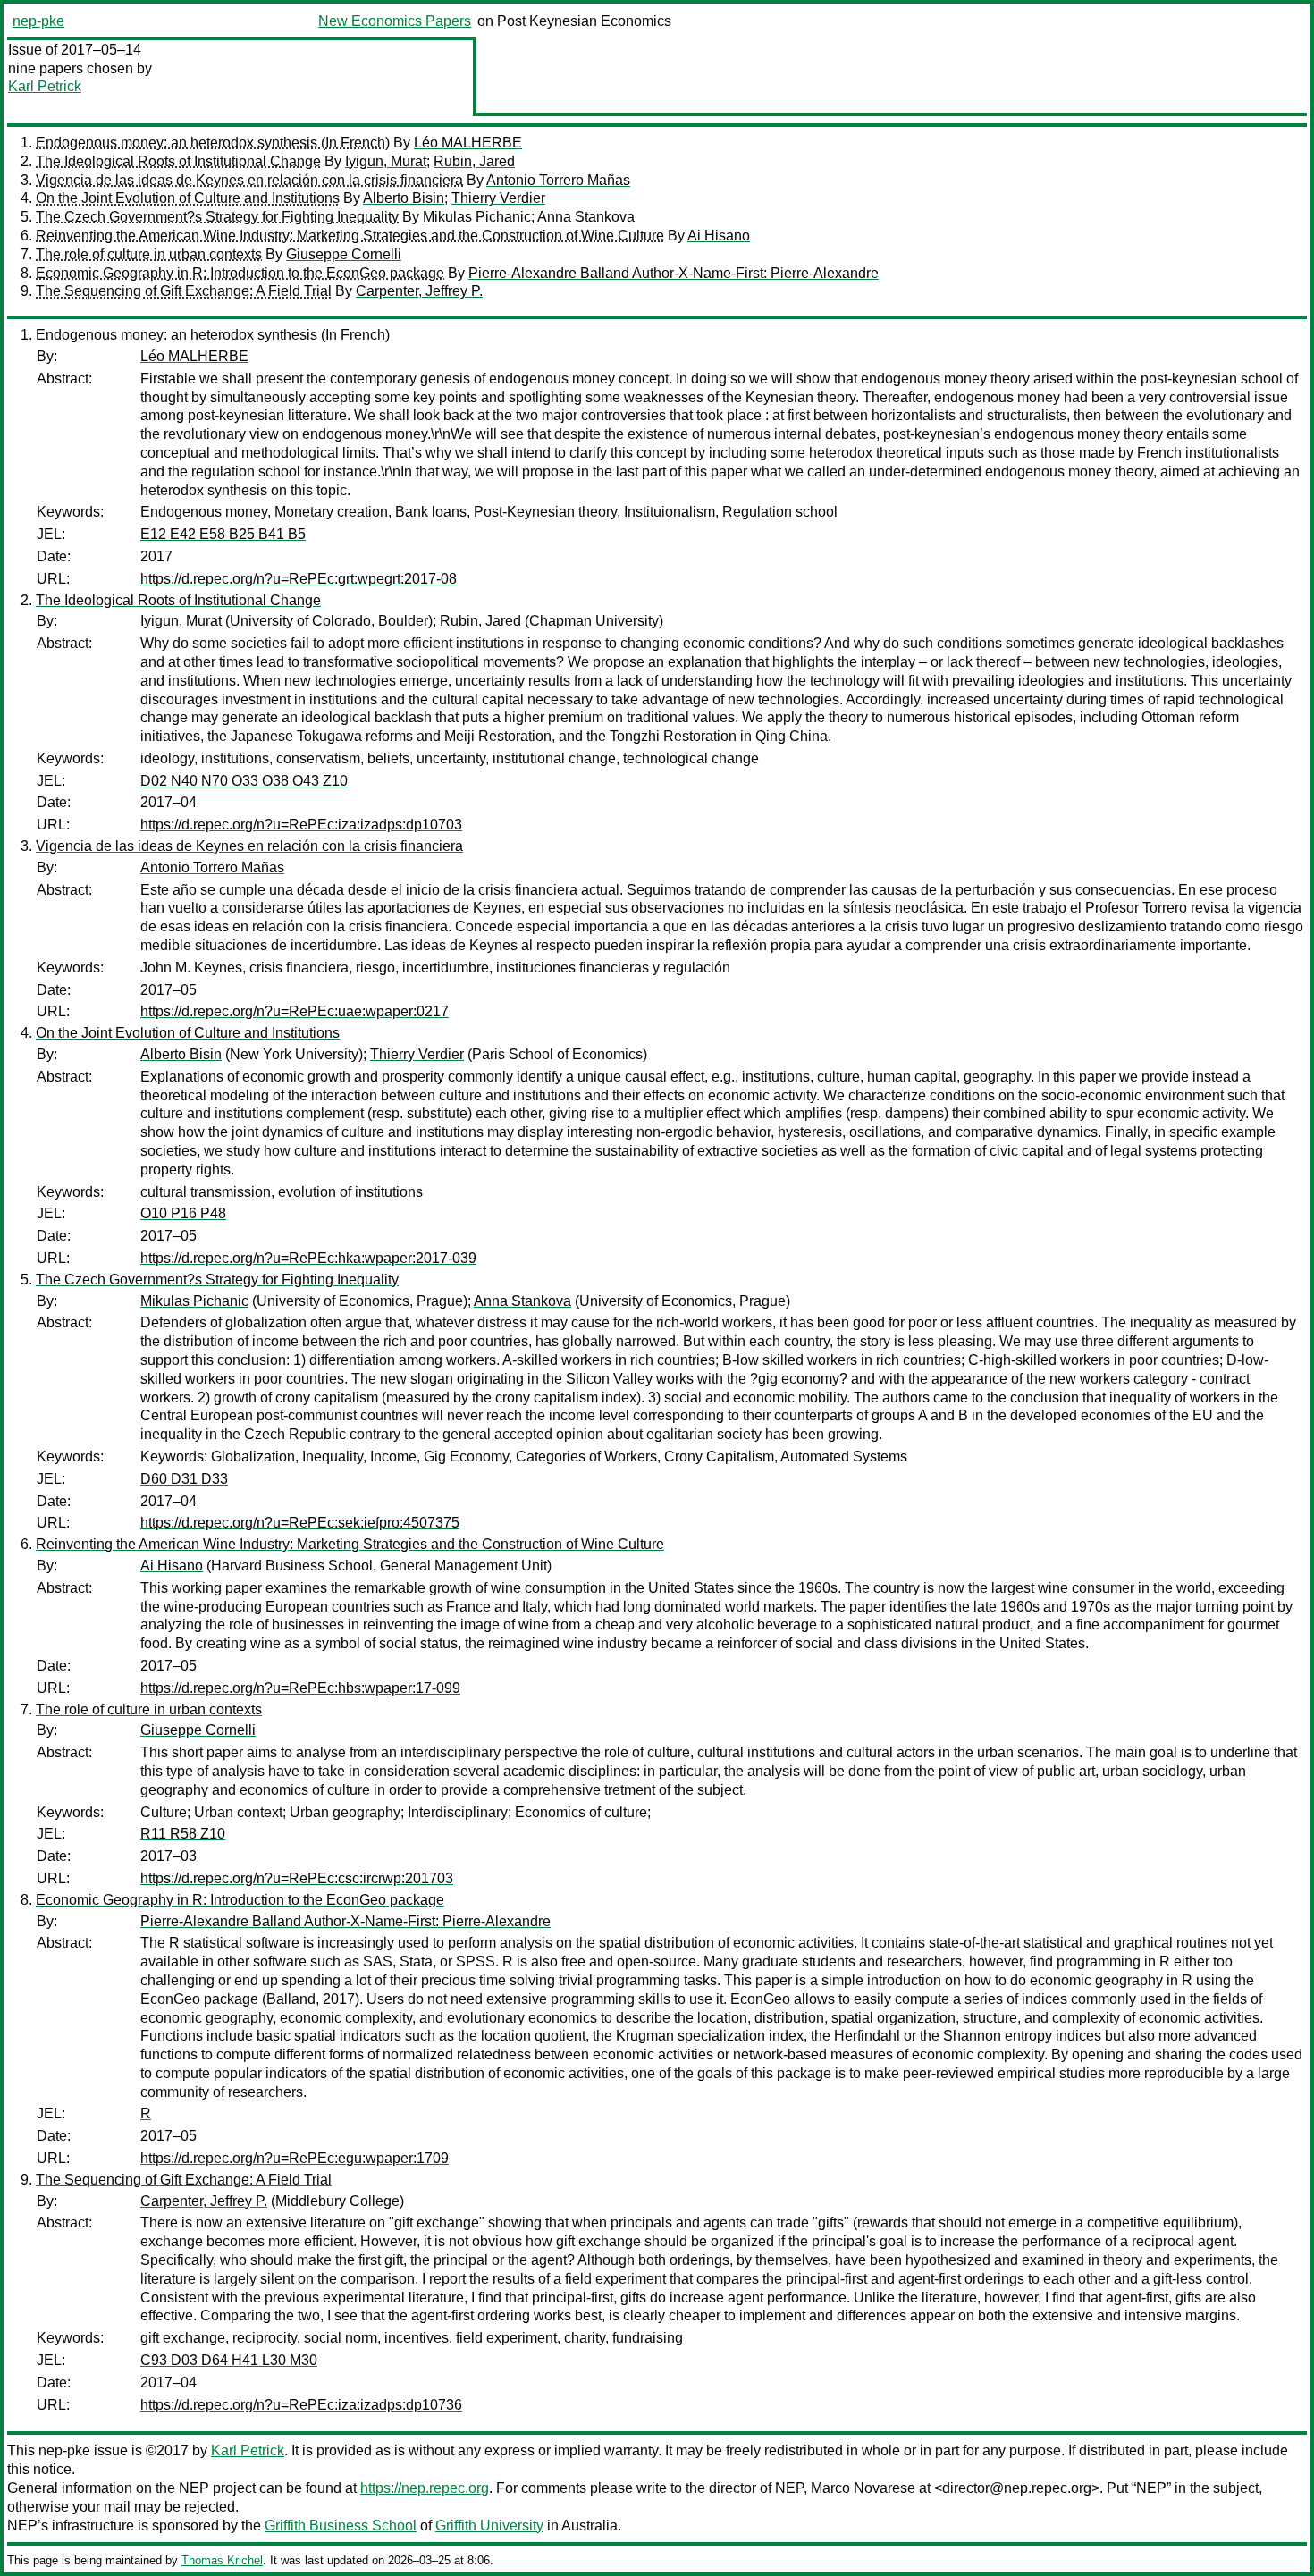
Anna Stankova (586, 217)
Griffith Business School (341, 2525)
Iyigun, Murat (386, 161)
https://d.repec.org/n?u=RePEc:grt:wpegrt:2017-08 (299, 579)
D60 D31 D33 (184, 1479)
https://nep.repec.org (425, 2488)
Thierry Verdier (498, 198)
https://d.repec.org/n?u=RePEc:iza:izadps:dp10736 (301, 2405)
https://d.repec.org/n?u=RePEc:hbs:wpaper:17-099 (300, 1688)
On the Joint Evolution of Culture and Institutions (188, 198)
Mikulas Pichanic (477, 217)
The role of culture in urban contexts (149, 254)
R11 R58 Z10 (183, 1834)
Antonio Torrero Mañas (558, 180)
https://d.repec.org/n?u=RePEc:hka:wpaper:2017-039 (308, 1258)
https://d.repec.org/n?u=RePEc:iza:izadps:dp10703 (301, 825)
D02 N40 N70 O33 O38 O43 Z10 (244, 781)
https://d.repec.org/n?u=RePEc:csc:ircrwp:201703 (297, 1878)
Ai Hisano (719, 236)
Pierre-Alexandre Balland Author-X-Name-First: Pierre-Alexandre (674, 273)
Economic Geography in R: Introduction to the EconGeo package (240, 273)
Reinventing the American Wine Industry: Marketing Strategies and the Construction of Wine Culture (350, 236)
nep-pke (38, 21)
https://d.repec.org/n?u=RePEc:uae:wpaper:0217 (295, 1011)
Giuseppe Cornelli (344, 254)
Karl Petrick (45, 86)
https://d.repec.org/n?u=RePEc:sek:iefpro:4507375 (300, 1523)
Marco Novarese (863, 2488)
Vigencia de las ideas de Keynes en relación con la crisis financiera (249, 180)
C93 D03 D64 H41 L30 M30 (229, 2360)
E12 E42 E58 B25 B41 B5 (223, 534)
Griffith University (489, 2525)
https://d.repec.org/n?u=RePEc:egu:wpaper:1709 (295, 2158)
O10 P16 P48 (183, 1213)
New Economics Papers (395, 21)
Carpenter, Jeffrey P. (419, 291)
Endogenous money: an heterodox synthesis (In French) (213, 143)
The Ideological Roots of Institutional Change (178, 161)
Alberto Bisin (404, 198)
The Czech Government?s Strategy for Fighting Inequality (217, 217)
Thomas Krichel (222, 2560)
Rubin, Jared (474, 161)
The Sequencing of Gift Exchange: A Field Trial (184, 291)
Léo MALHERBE (468, 143)
